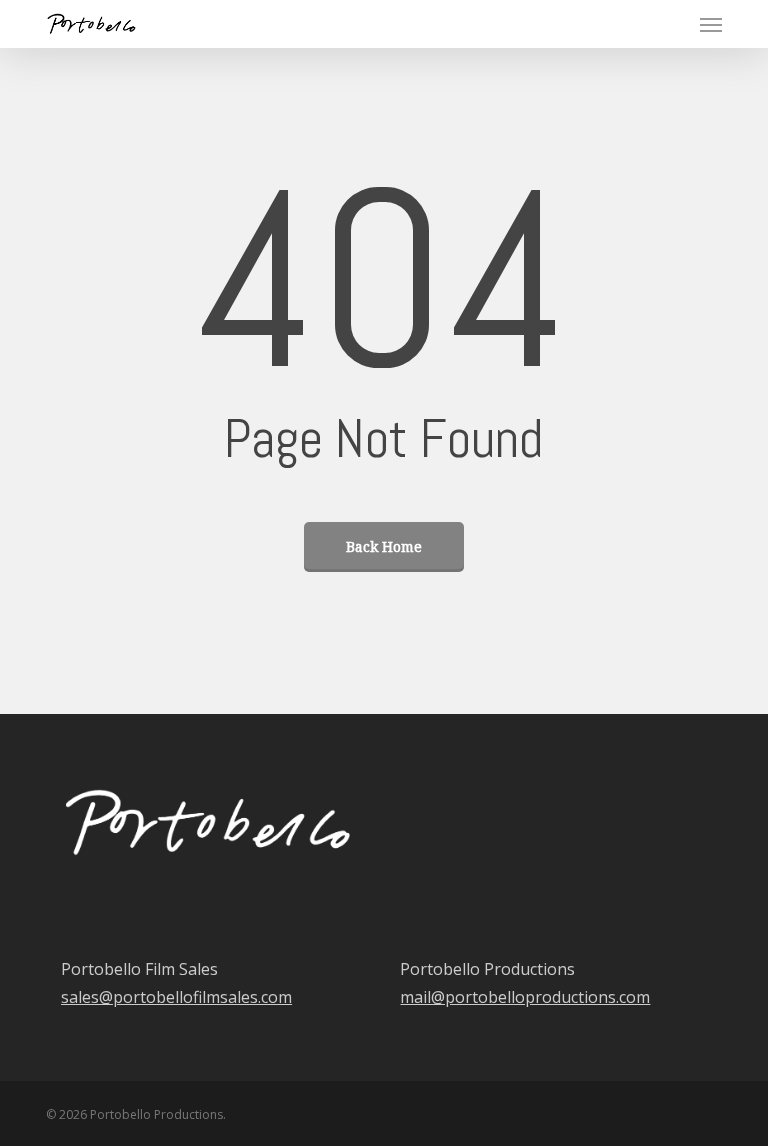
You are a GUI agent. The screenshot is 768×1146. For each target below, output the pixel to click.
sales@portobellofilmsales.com (176, 997)
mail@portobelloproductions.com (525, 997)
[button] (711, 24)
